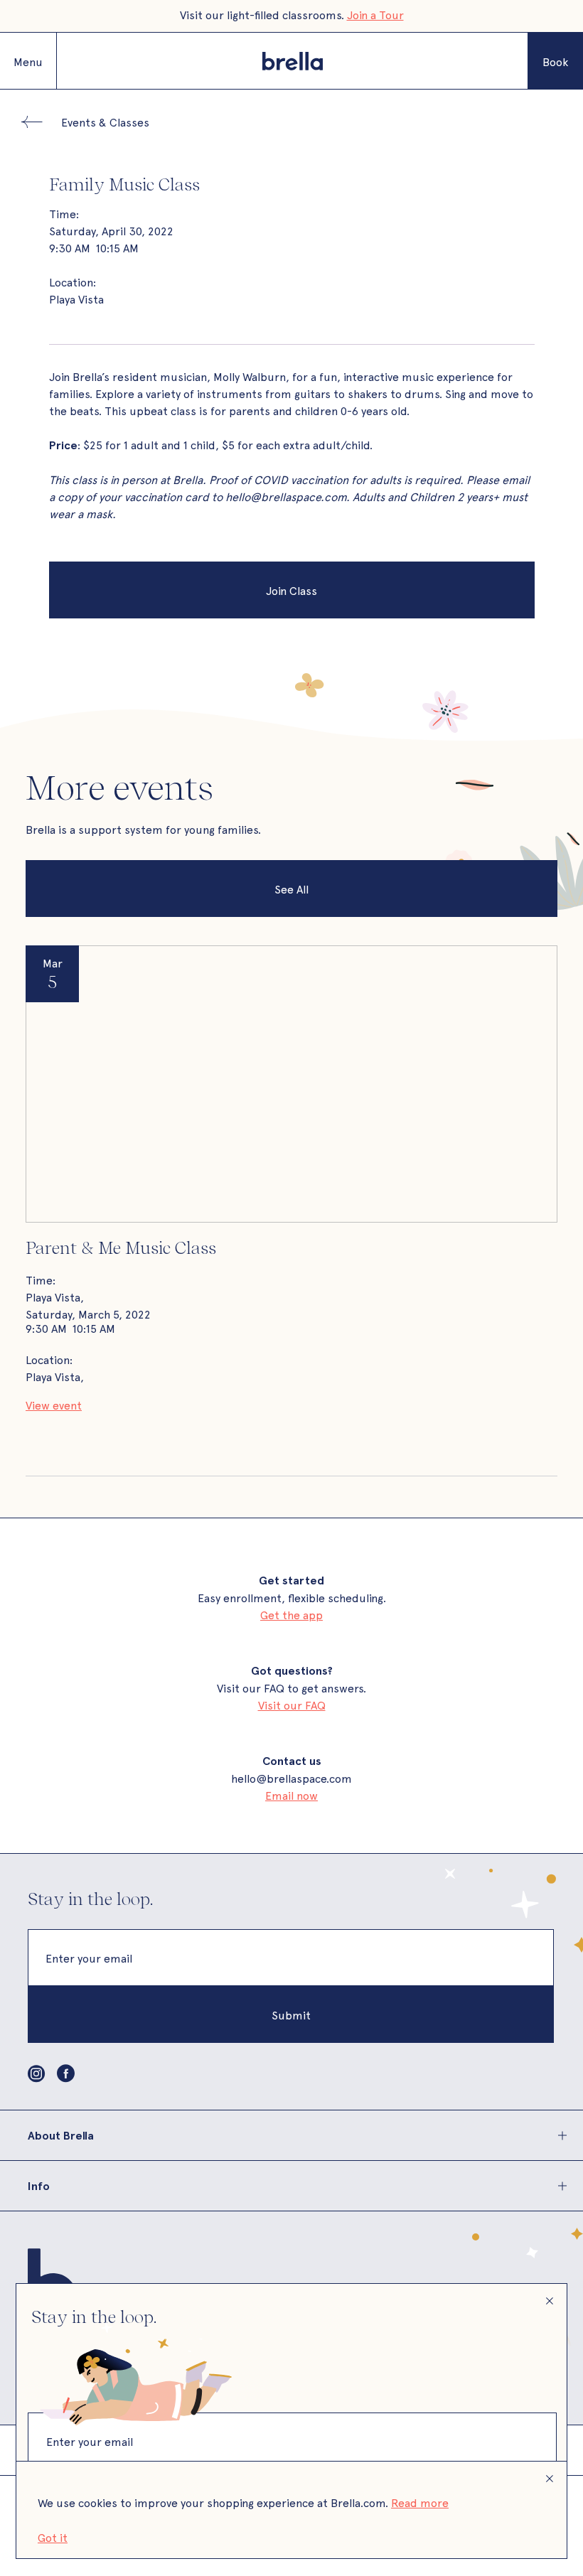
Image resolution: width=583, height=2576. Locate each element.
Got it (53, 2537)
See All (291, 889)
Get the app (291, 1614)
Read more (420, 2502)
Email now (291, 1795)
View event (54, 1405)
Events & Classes (105, 122)
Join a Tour (375, 14)
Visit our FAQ (292, 1705)
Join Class (291, 590)
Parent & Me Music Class (121, 1247)
